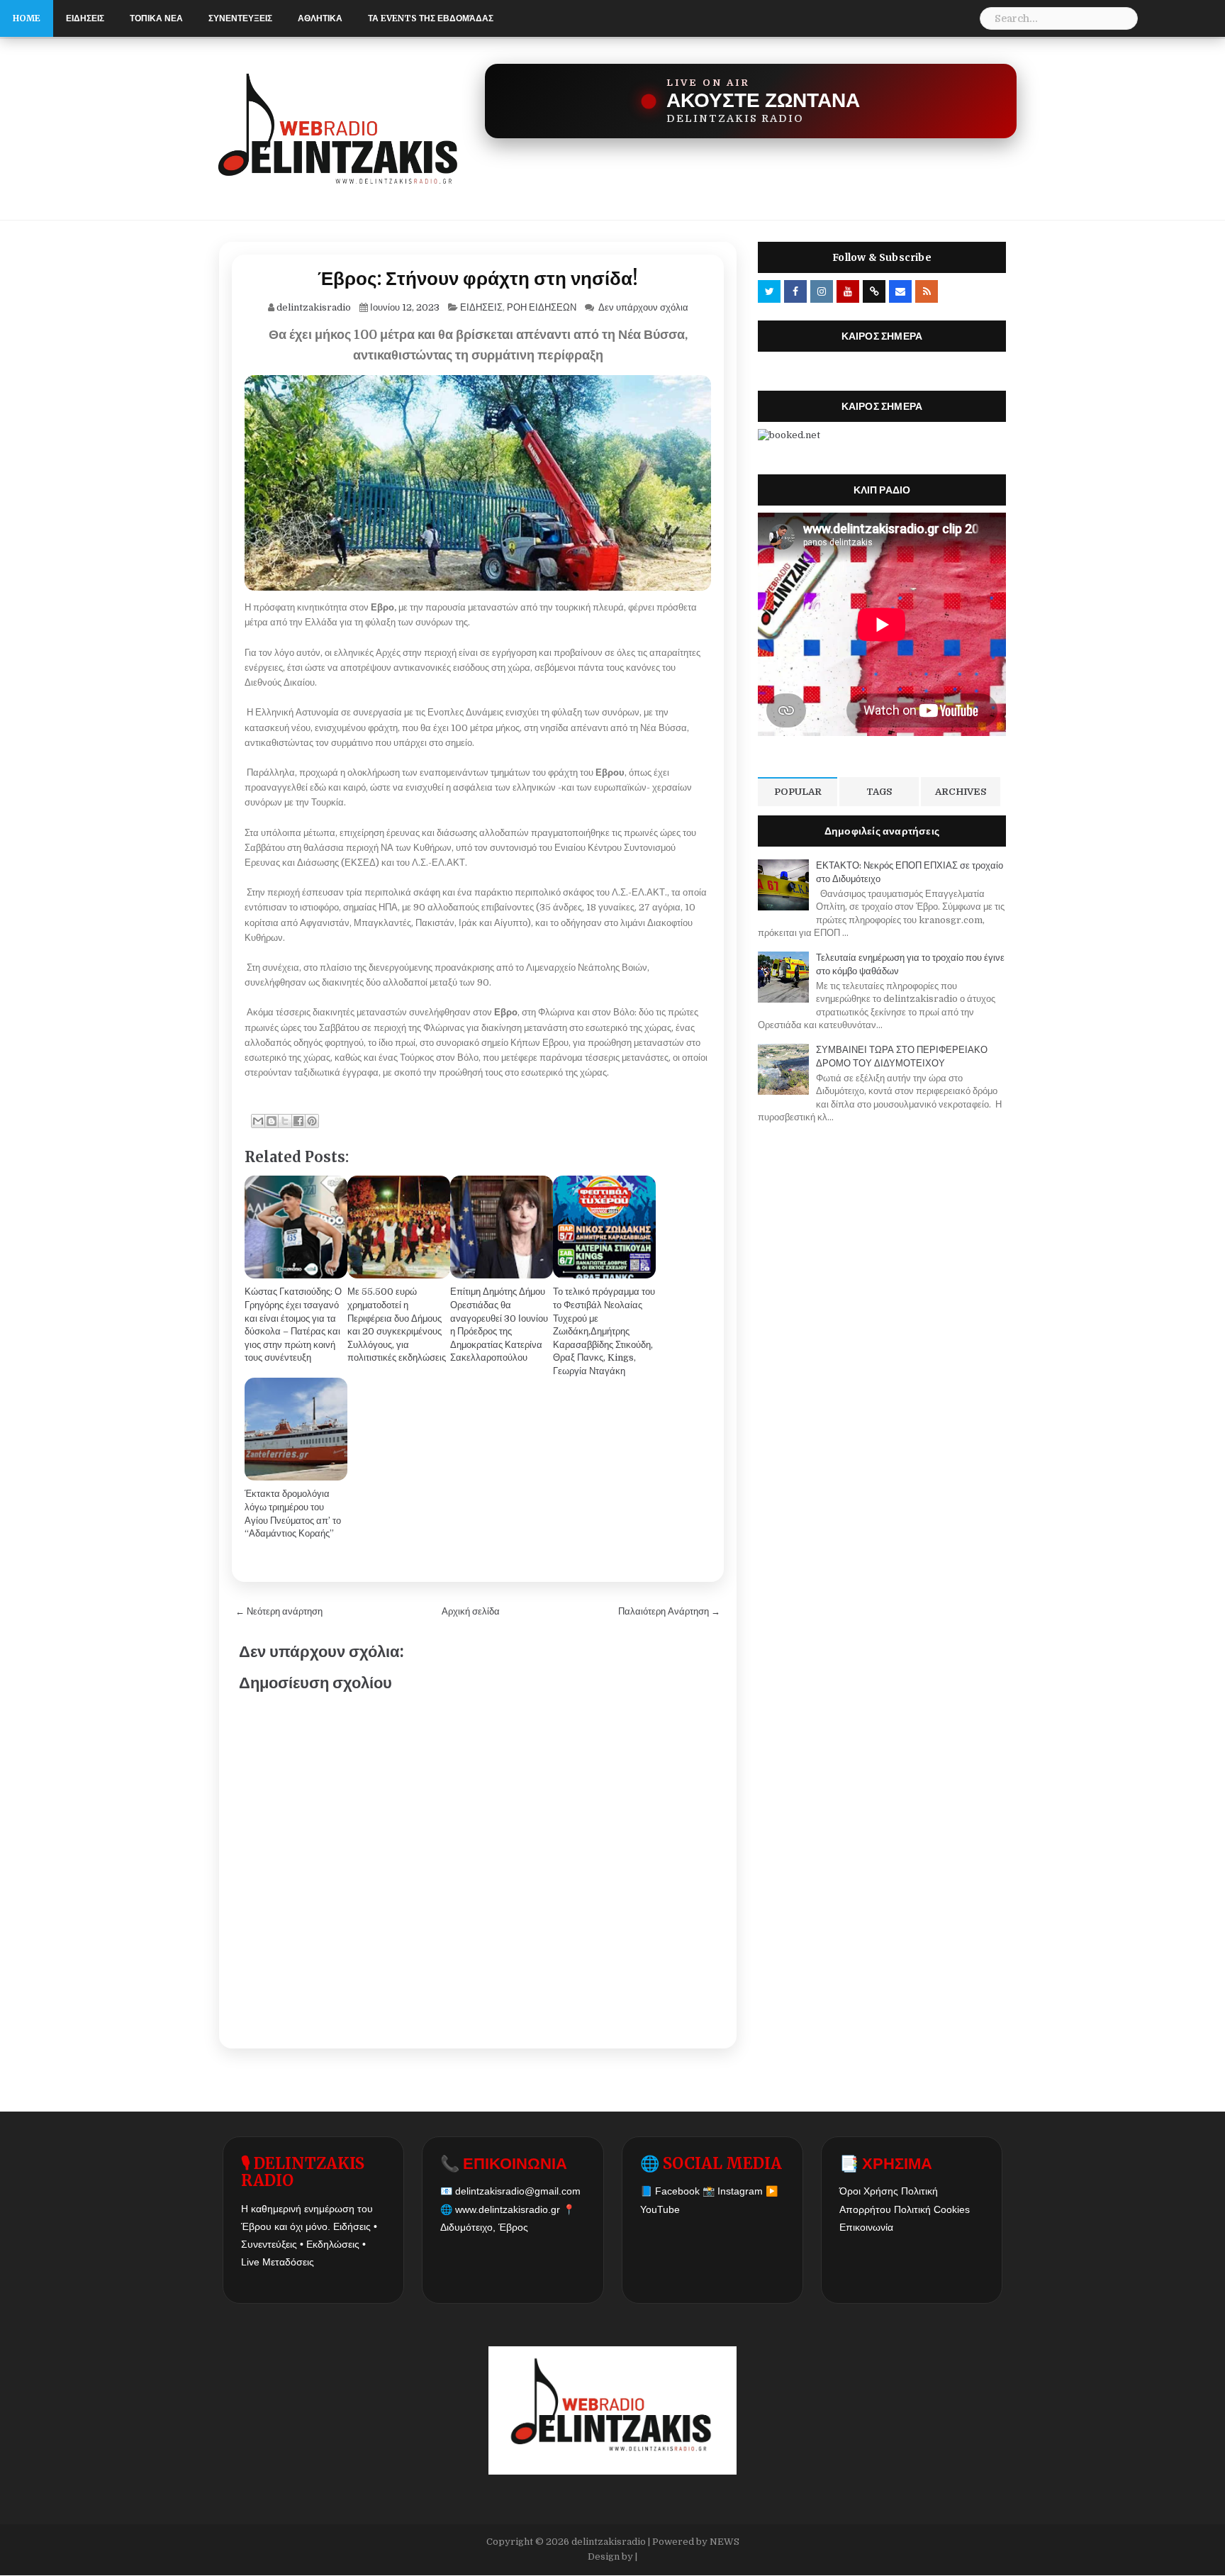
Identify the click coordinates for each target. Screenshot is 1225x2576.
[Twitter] (769, 291)
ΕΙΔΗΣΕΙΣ (85, 18)
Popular (798, 792)
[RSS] (927, 291)
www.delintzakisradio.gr (508, 2209)
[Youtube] (848, 291)
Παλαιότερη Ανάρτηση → (669, 1611)
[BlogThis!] (272, 1121)
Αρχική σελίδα (471, 1611)
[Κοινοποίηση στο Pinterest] (312, 1121)
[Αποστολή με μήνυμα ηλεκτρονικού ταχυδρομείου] (258, 1121)
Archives (961, 792)
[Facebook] (795, 291)
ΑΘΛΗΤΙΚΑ (320, 18)
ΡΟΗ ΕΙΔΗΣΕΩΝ (542, 307)
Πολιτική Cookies (932, 2209)
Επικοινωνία (866, 2227)
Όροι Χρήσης (869, 2191)
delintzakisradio (609, 2542)
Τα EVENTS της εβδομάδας (431, 18)
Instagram (740, 2191)
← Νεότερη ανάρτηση (279, 1611)
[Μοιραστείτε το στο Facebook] (298, 1121)
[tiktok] (874, 291)
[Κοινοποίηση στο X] (285, 1121)
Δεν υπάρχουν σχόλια (643, 307)
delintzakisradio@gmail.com (518, 2191)
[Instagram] (822, 291)
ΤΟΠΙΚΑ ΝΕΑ (156, 18)
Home (27, 18)
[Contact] (900, 291)
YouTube (660, 2209)
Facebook (677, 2191)
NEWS (725, 2542)
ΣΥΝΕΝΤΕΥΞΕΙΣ (240, 18)
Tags (879, 792)
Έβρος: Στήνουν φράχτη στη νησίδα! (478, 278)
